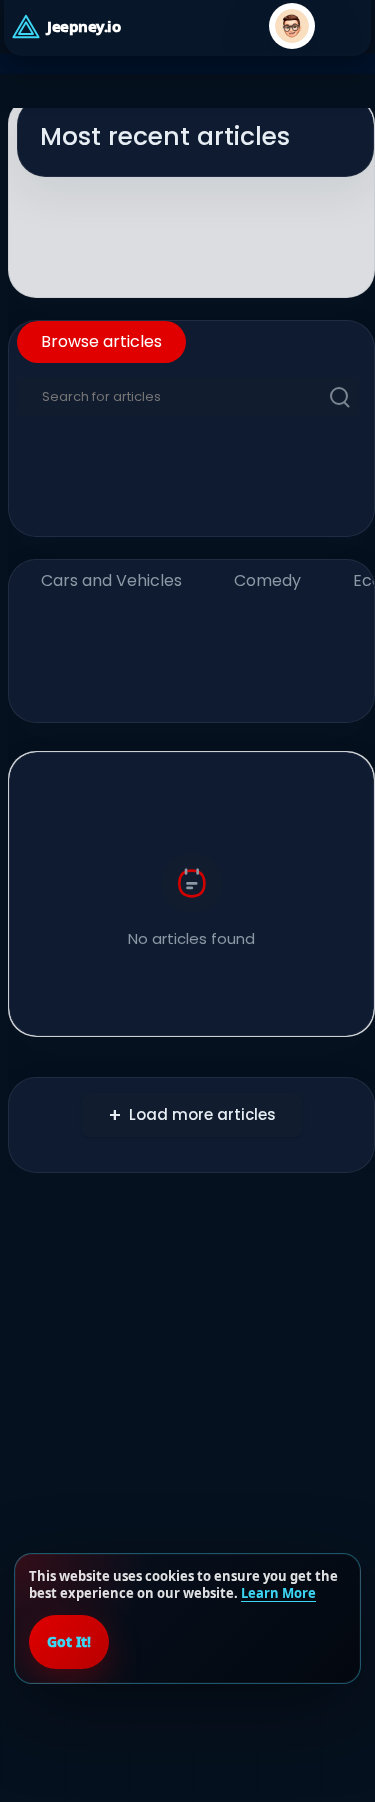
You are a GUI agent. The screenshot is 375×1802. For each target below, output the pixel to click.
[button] (292, 26)
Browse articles (101, 341)
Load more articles (202, 1114)
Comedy (267, 580)
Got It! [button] (69, 1641)
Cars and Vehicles (111, 580)
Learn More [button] (278, 1593)
